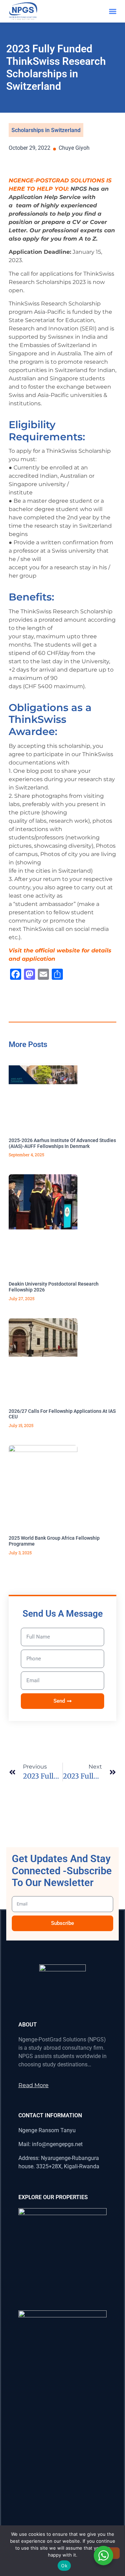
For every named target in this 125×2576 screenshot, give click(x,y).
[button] (113, 11)
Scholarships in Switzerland (46, 130)
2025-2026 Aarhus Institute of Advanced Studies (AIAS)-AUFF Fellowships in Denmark (62, 1143)
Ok (64, 2566)
